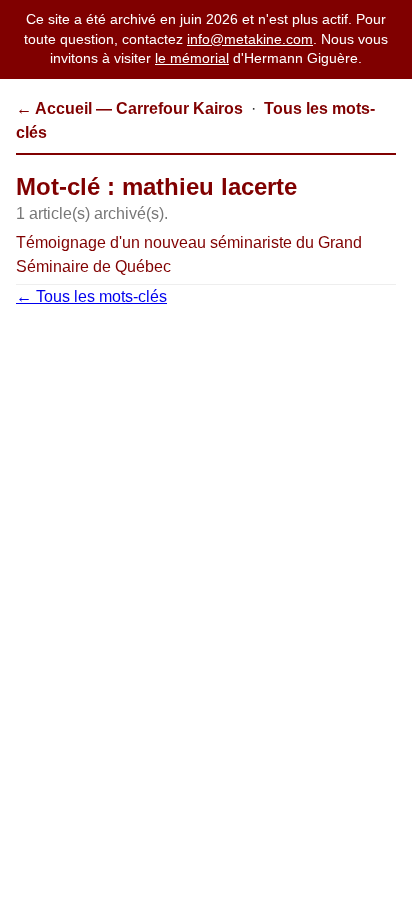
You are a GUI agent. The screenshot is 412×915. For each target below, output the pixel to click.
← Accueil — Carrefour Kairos (129, 108)
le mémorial (192, 58)
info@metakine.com (250, 39)
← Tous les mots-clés (91, 296)
